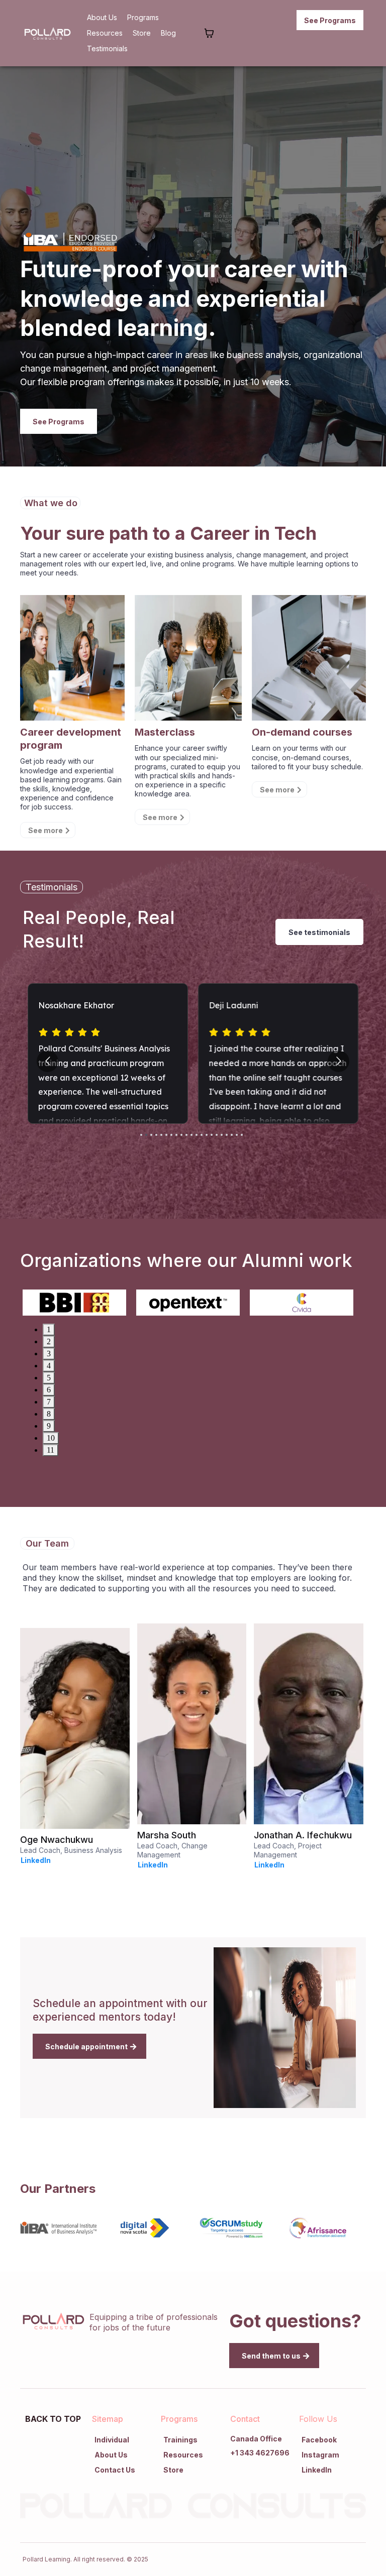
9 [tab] (49, 1426)
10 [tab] (51, 1438)
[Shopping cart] (209, 33)
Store (142, 33)
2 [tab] (49, 1341)
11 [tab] (51, 1450)
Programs (143, 17)
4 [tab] (49, 1366)
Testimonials (107, 48)
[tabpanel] (79, 1302)
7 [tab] (49, 1402)
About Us (102, 17)
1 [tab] (49, 1329)
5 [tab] (49, 1378)
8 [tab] (49, 1414)
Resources (105, 33)
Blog (168, 33)
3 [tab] (49, 1354)
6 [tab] (49, 1390)
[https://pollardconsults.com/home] (48, 33)
